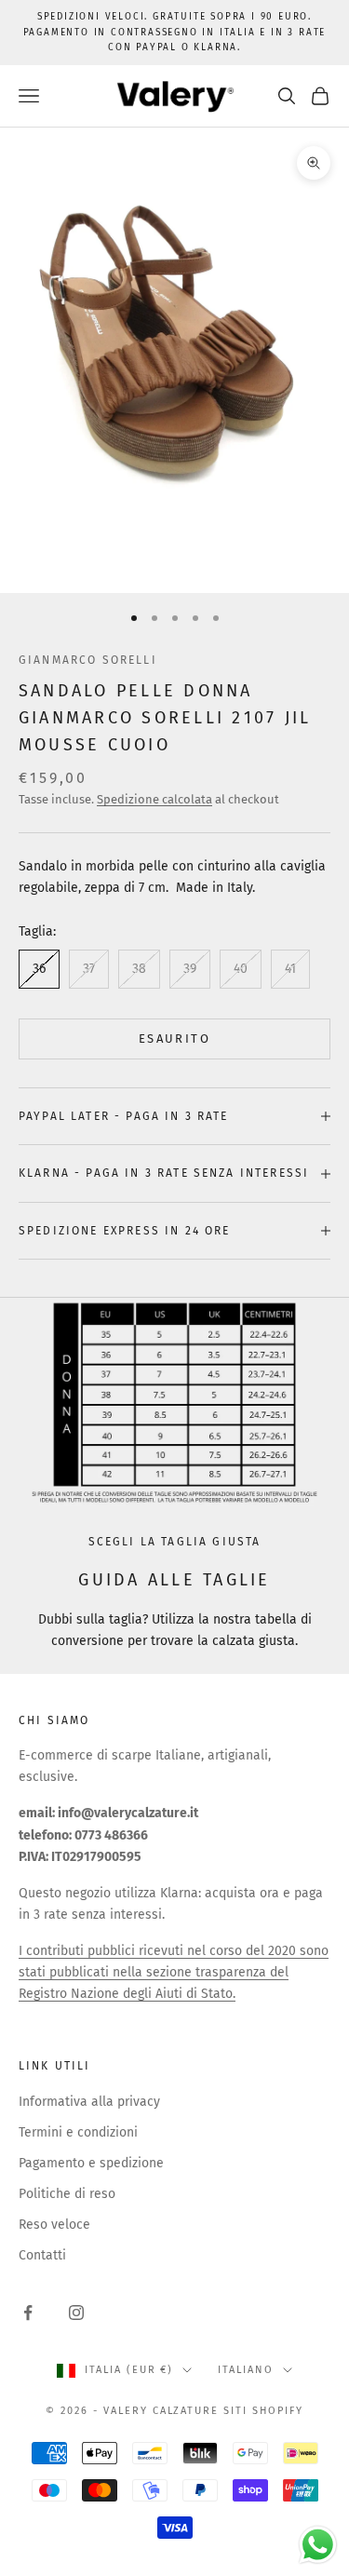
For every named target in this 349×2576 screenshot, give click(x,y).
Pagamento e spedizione (91, 2163)
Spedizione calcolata (154, 799)
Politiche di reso (67, 2194)
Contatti (42, 2255)
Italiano (246, 2370)
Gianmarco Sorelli (88, 660)
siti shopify (263, 2411)
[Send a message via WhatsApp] (318, 2545)
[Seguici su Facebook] (28, 2313)
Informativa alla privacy (89, 2102)
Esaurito (174, 1038)
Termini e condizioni (78, 2132)
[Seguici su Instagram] (76, 2313)
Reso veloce (54, 2225)
